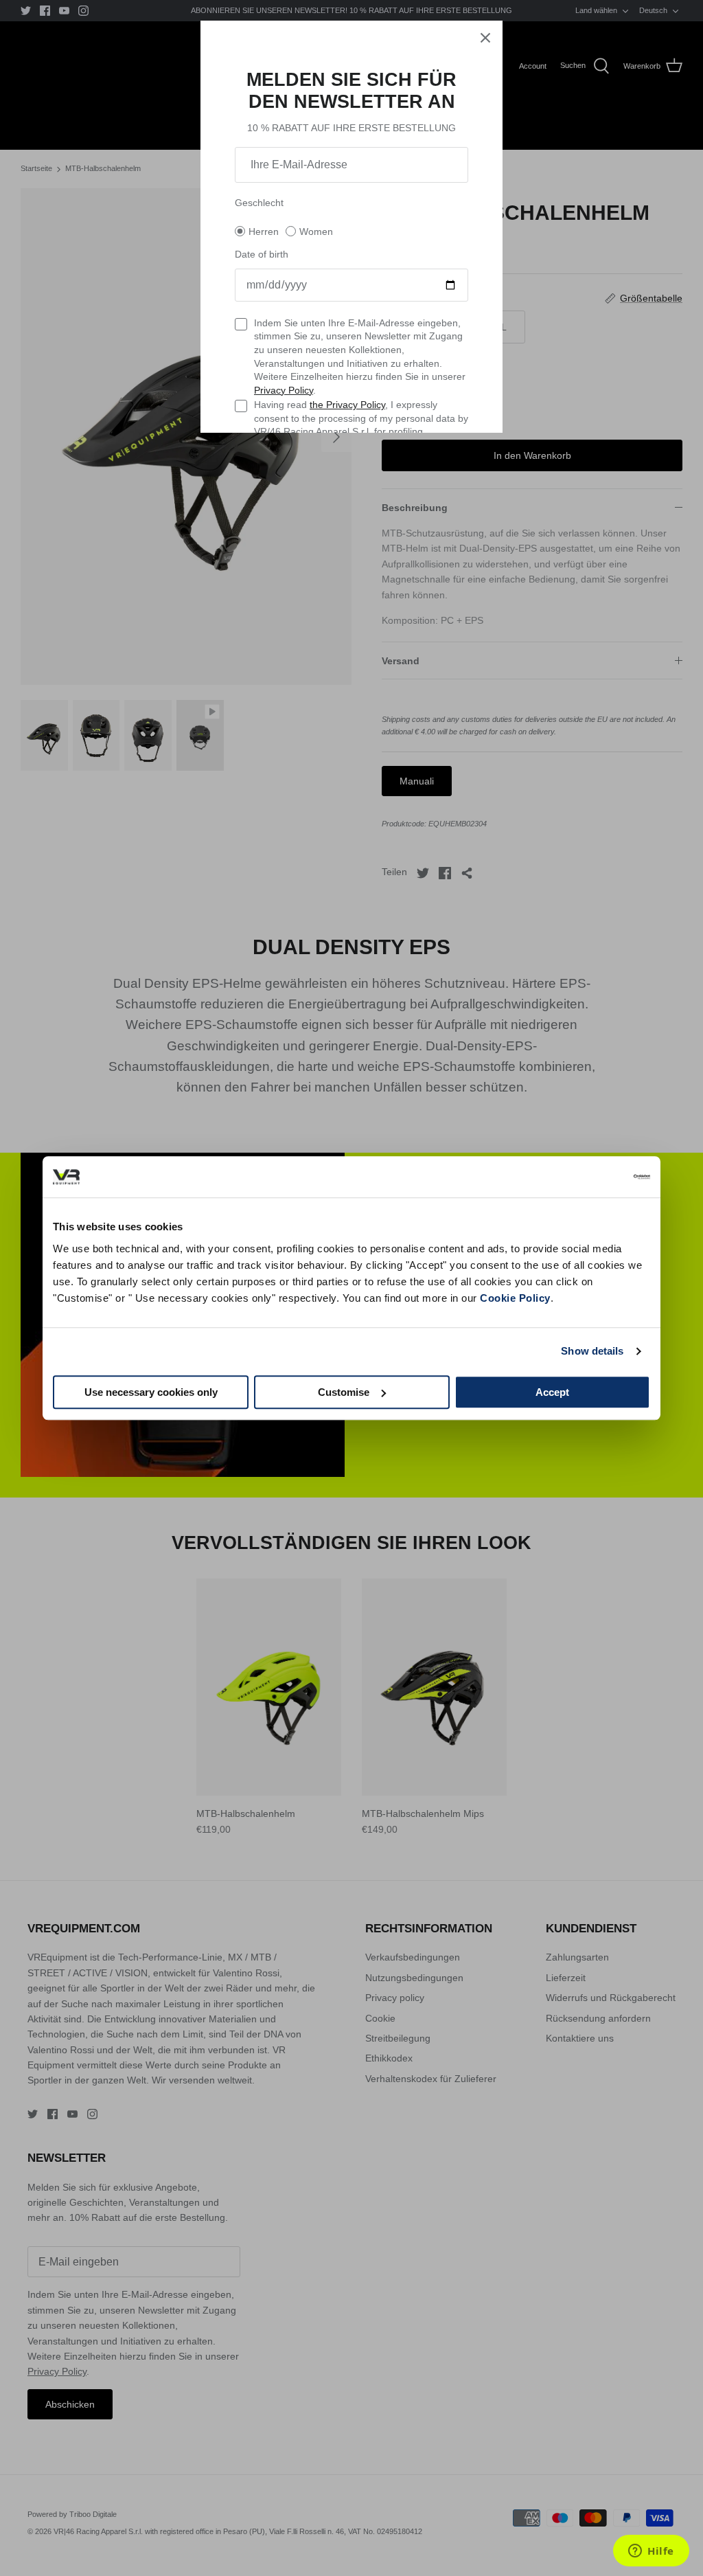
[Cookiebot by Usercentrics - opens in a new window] (590, 1177)
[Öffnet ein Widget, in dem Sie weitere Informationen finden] (651, 2552)
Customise (344, 1392)
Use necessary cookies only (151, 1392)
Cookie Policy (515, 1298)
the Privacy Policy (347, 405)
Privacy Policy (284, 390)
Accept (552, 1392)
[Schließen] (485, 38)
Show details (592, 1351)
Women (316, 231)
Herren (264, 231)
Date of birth (262, 254)
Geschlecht (259, 203)
